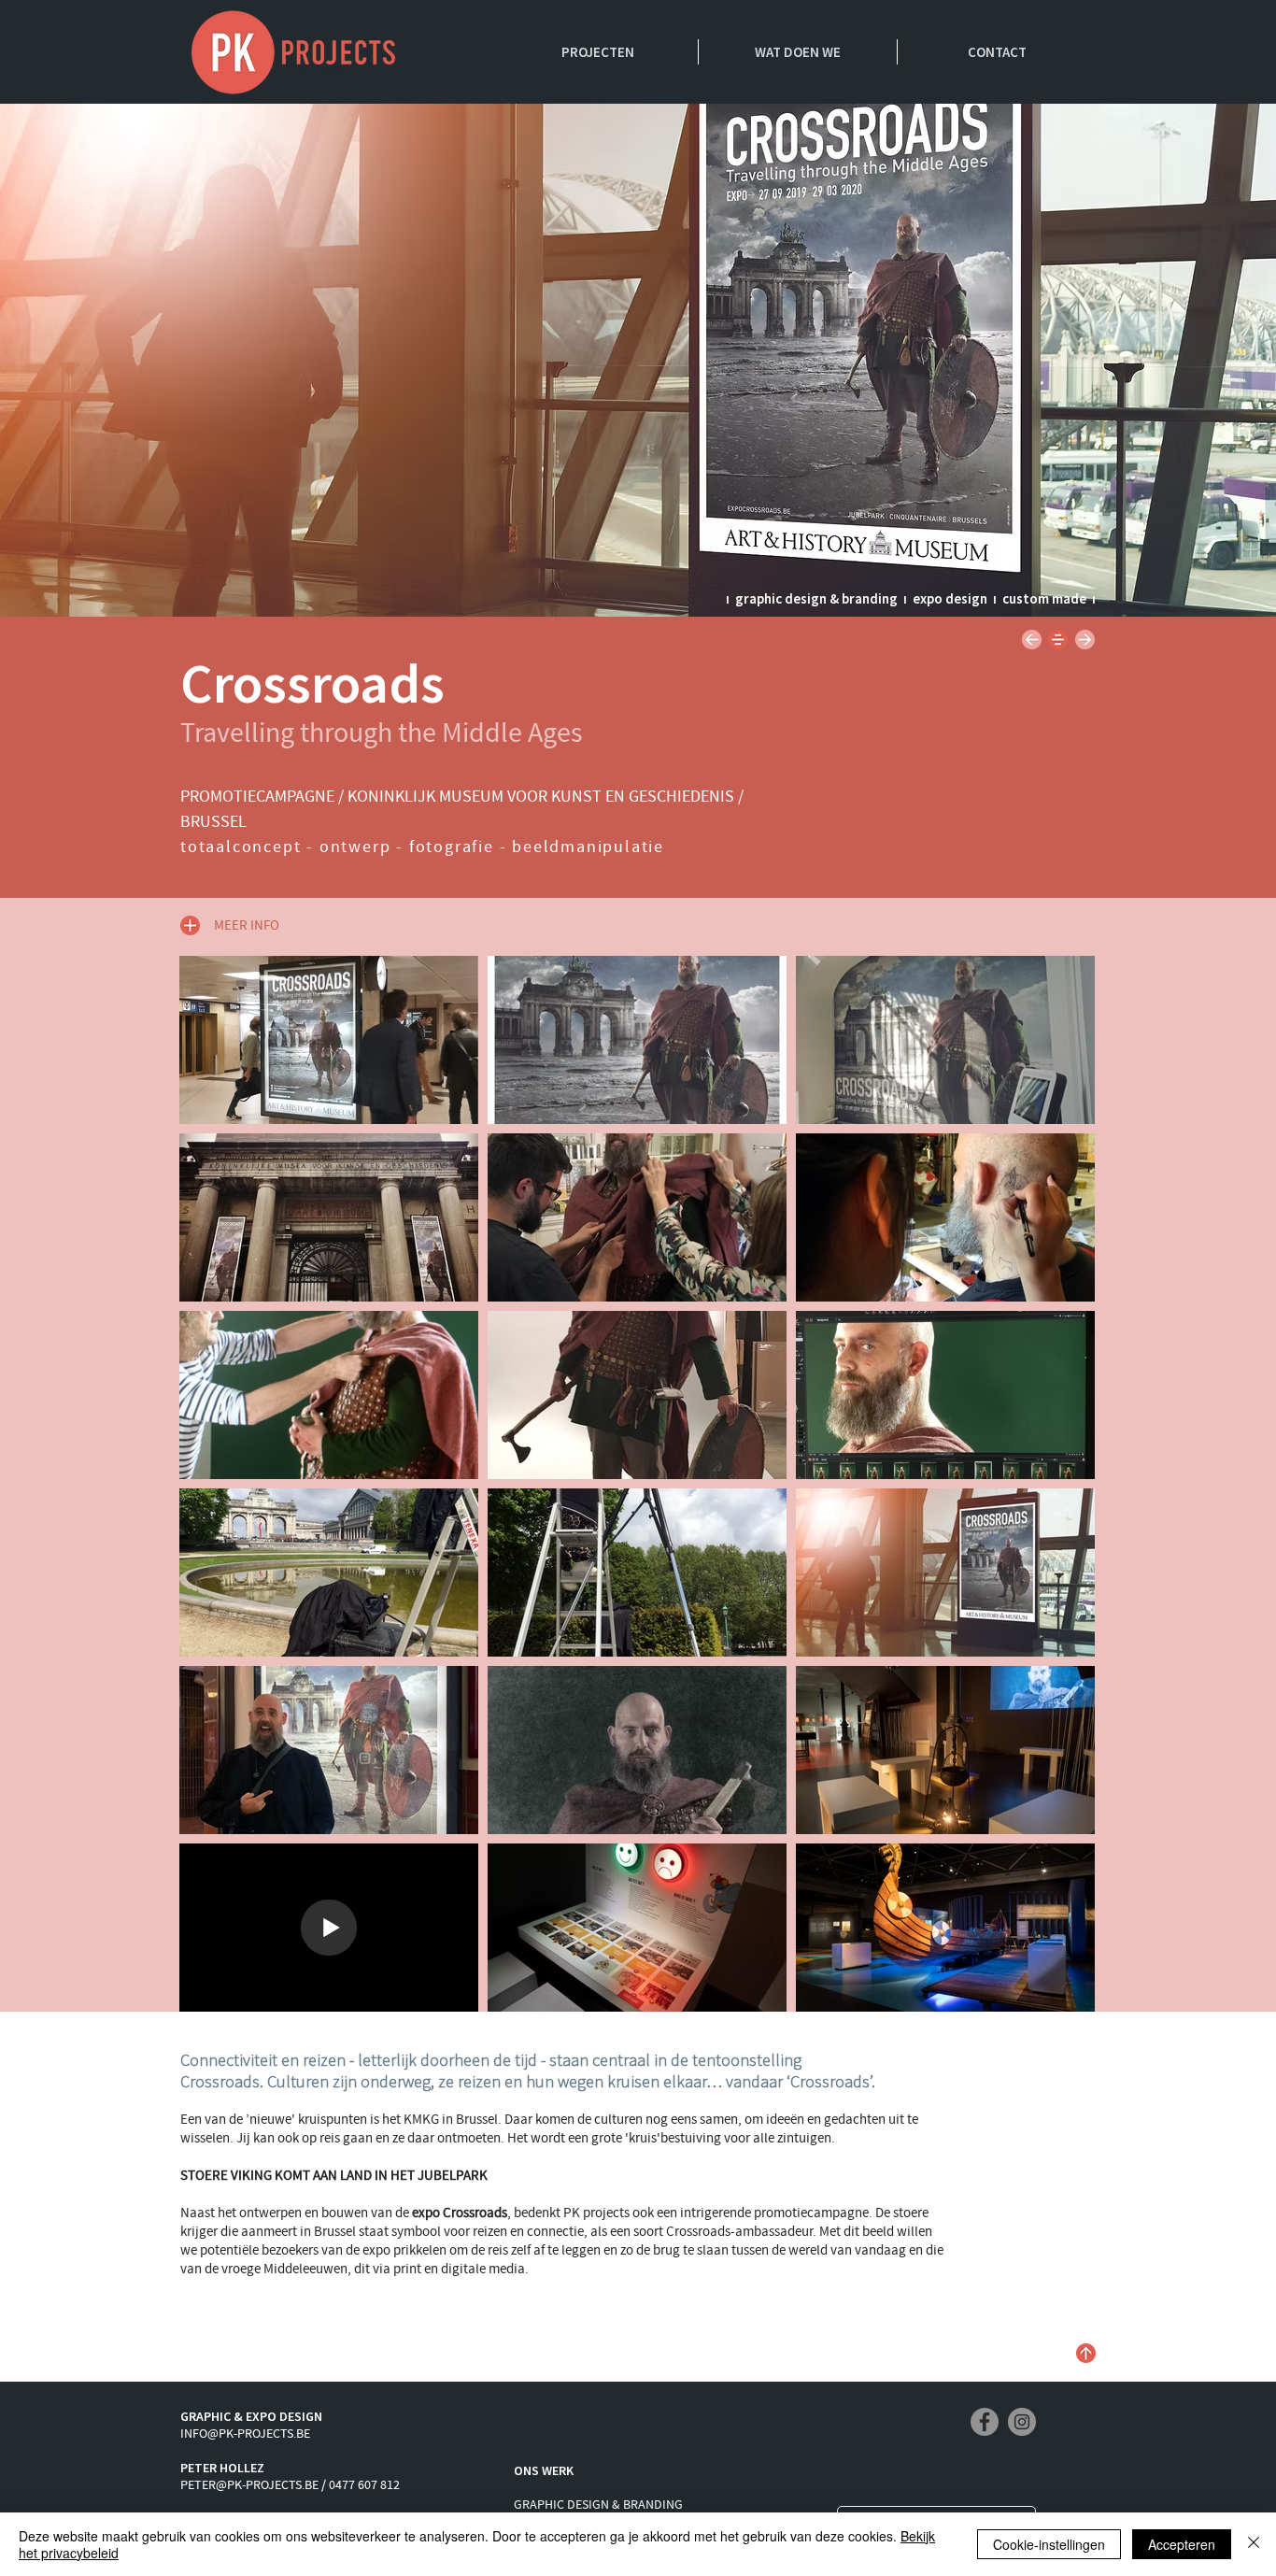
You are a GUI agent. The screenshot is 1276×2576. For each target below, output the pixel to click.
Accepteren (1182, 2544)
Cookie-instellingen (1049, 2544)
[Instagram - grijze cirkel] (1022, 2422)
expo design (950, 598)
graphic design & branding (816, 598)
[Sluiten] (1254, 2544)
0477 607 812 (364, 2485)
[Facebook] (985, 2422)
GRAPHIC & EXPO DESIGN (251, 2416)
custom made (1044, 598)
